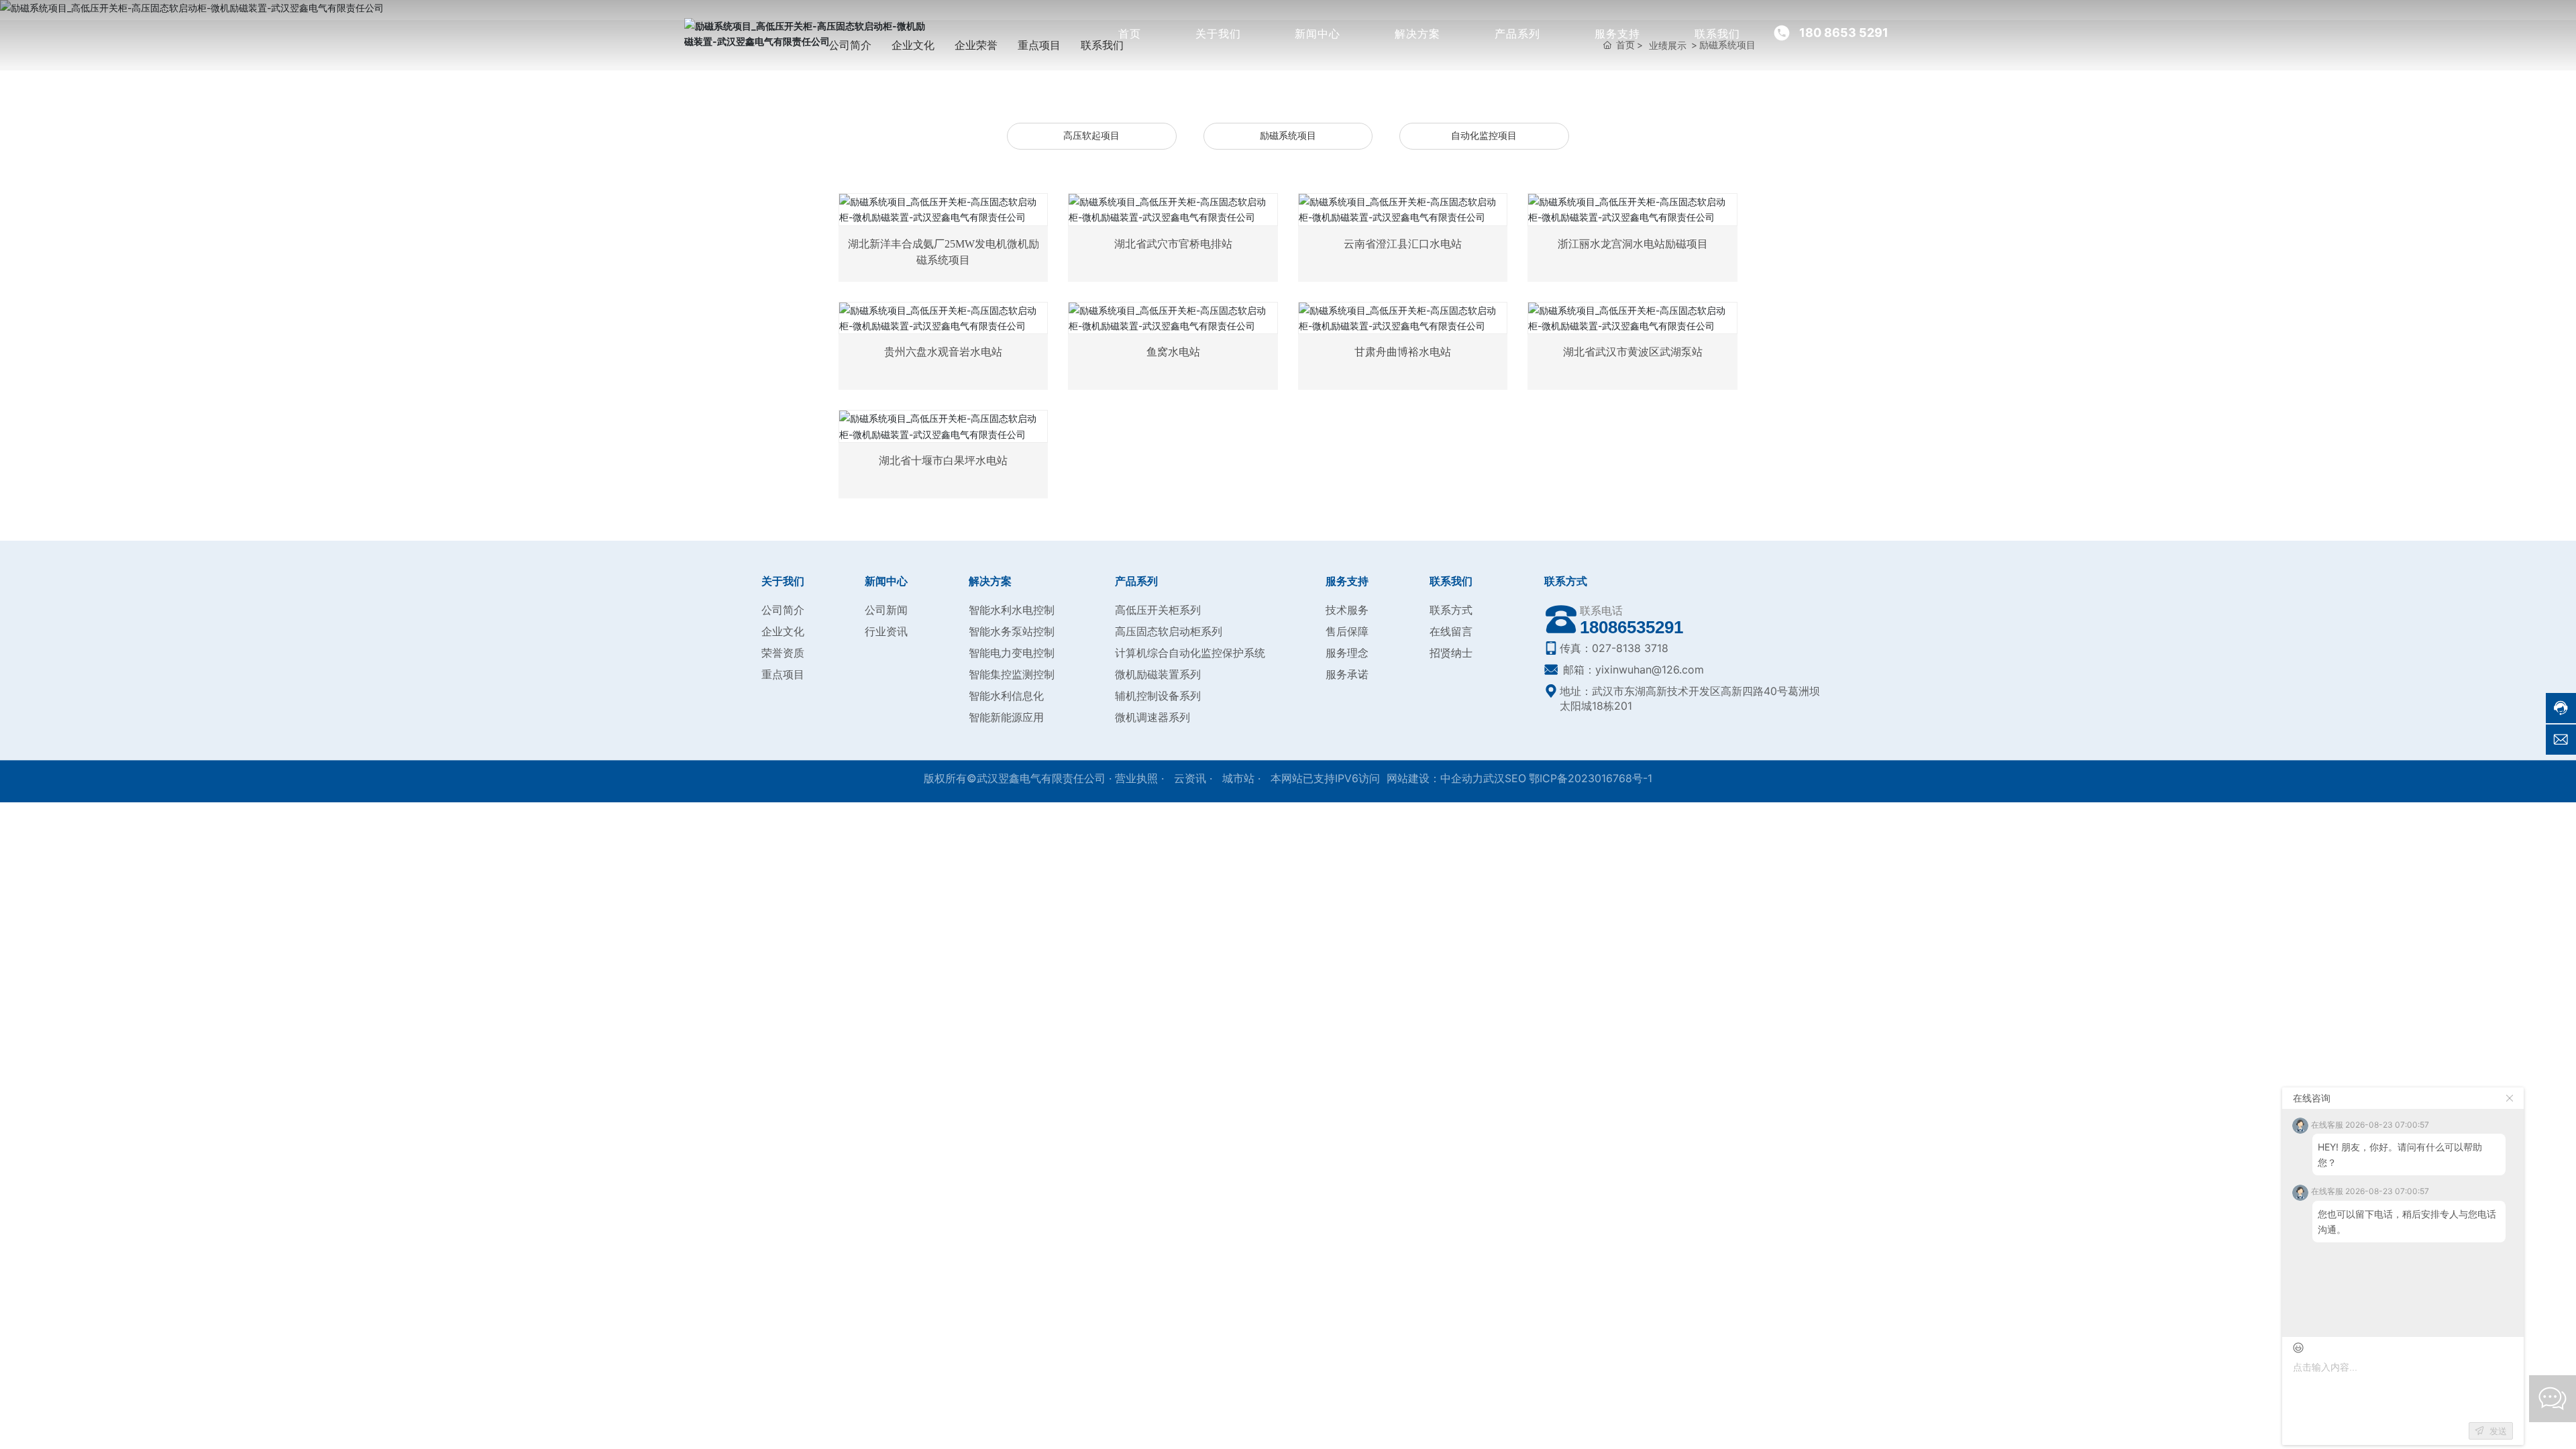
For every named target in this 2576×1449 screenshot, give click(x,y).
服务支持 (1617, 34)
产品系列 (1517, 34)
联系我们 (1717, 34)
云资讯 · (1195, 778)
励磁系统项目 (1288, 136)
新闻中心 (1318, 34)
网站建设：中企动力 (1435, 778)
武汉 (1494, 778)
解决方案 (1417, 34)
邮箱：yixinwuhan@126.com (1632, 669)
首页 (1130, 34)
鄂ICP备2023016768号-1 (1591, 778)
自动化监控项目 (1484, 136)
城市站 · (1243, 778)
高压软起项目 (1091, 136)
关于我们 (1218, 34)
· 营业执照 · (1136, 778)
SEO (1515, 778)
